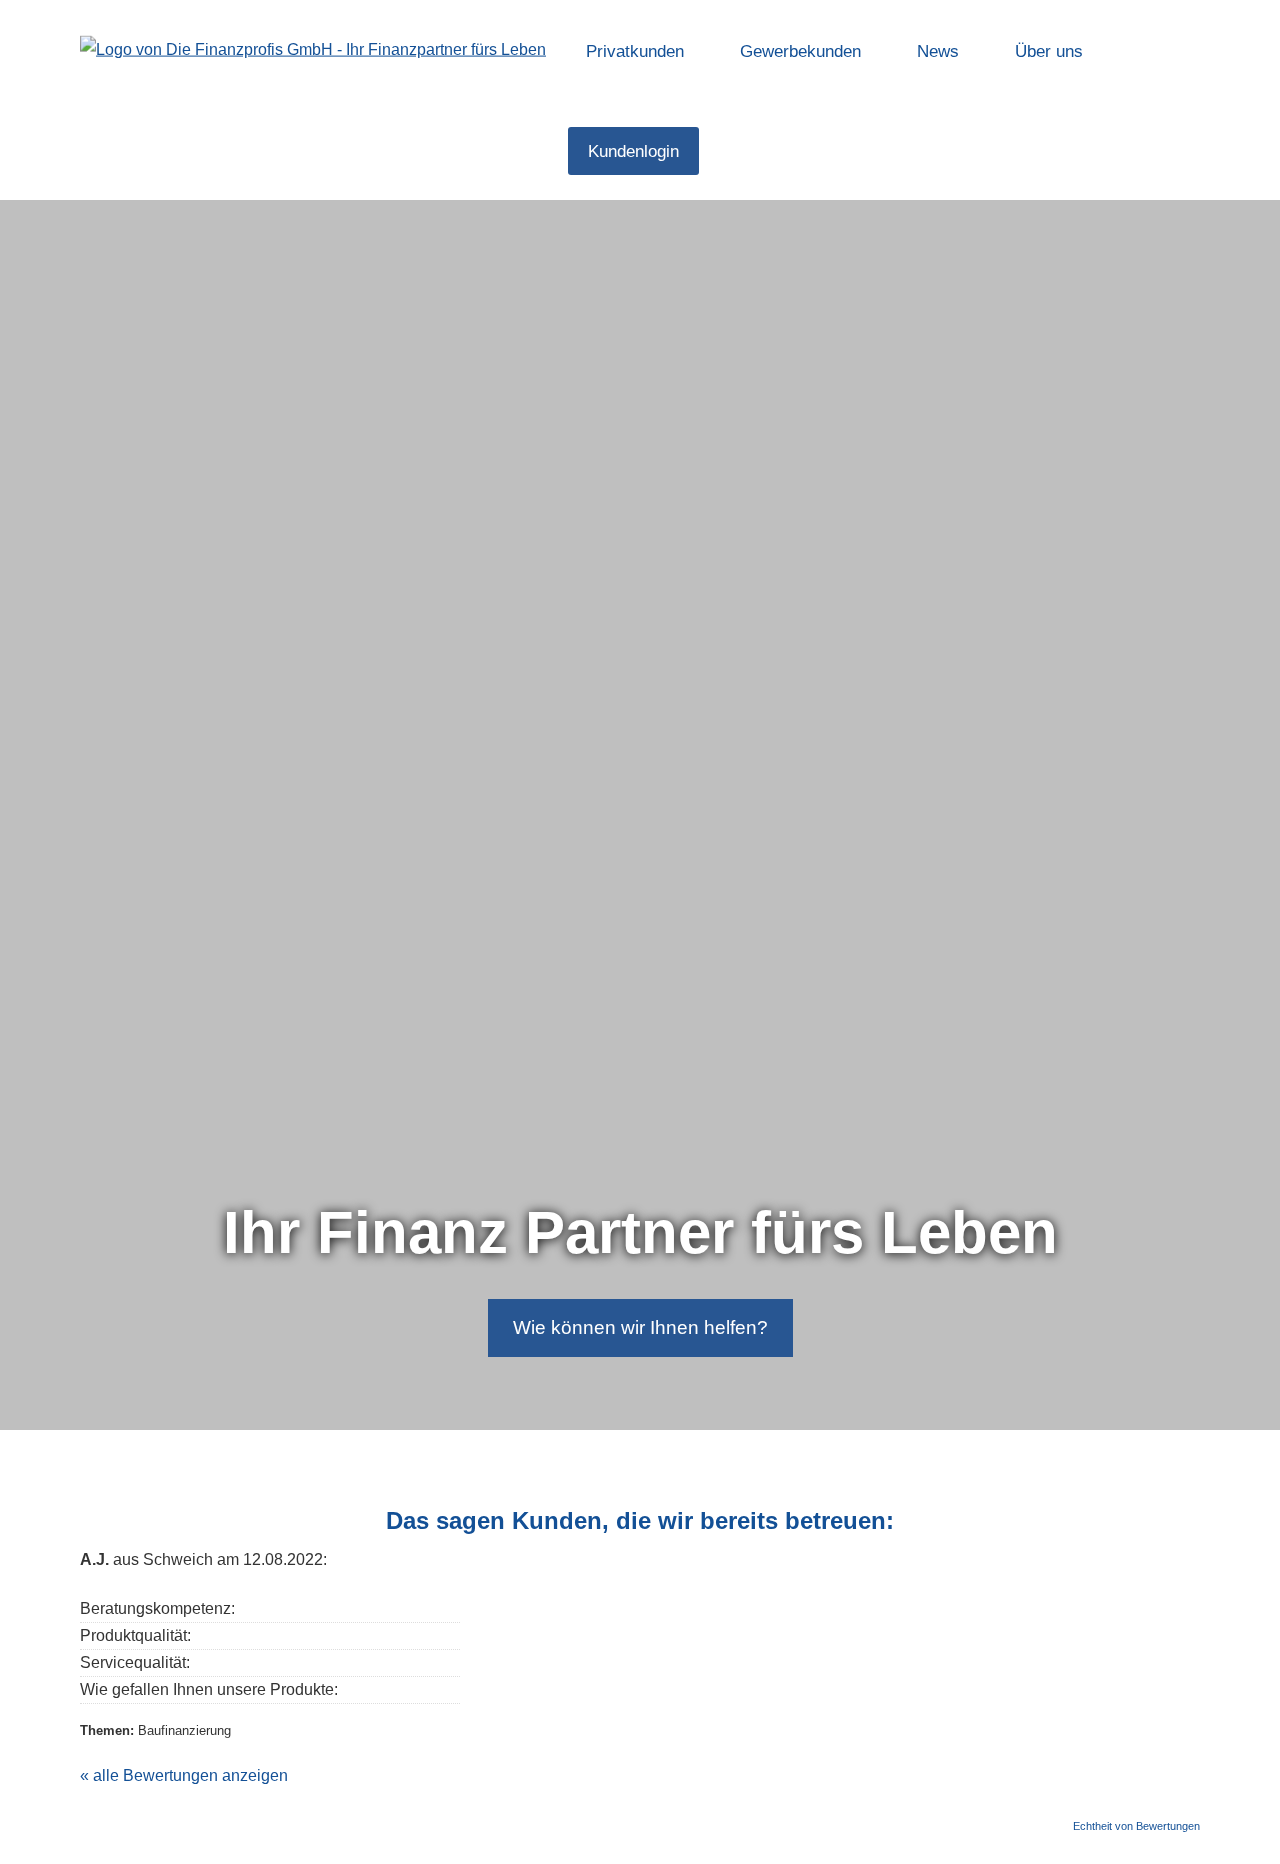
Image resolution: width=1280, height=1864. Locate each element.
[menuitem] (730, 151)
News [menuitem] (938, 51)
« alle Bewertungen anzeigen (184, 1775)
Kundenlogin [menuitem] (633, 151)
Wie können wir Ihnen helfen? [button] (640, 1327)
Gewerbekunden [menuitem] (800, 51)
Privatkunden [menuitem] (635, 51)
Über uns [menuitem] (1049, 51)
